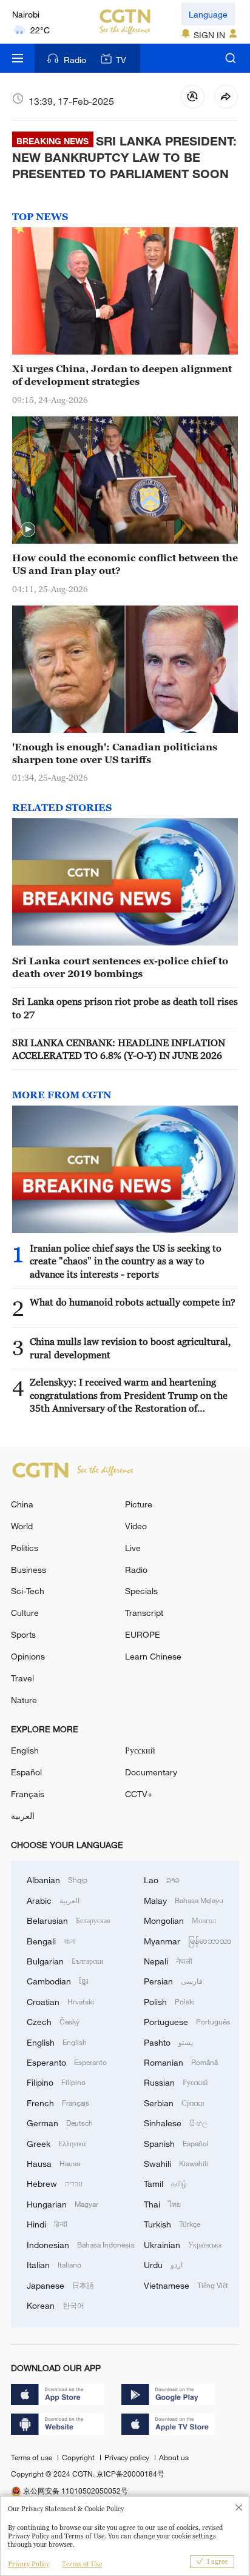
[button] (28, 530)
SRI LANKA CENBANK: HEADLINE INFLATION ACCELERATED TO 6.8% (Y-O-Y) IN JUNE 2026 (119, 1049)
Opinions (28, 1656)
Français (28, 1794)
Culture (25, 1613)
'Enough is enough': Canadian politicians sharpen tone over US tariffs (115, 753)
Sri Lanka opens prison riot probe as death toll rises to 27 (125, 1008)
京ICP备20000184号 (130, 2474)
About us (174, 2457)
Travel (22, 1678)
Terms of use (32, 2457)
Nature (24, 1700)
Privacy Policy (29, 2564)
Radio (75, 60)
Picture (139, 1504)
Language (208, 14)
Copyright (79, 2457)
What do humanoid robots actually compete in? (133, 1302)
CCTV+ (139, 1794)
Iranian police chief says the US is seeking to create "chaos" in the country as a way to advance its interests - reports (126, 1261)
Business (29, 1570)
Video (136, 1526)
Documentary (151, 1772)
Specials (141, 1591)
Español (26, 1772)
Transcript (144, 1613)
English (25, 1750)
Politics (25, 1548)
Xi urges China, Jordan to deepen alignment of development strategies (122, 375)
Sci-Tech (28, 1591)
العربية (23, 1816)
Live (133, 1548)
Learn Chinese (153, 1656)
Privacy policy (128, 2457)
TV (121, 60)
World (22, 1526)
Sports (23, 1634)
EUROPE (143, 1634)
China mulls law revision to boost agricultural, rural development (130, 1348)
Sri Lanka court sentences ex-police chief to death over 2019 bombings (120, 967)
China (22, 1504)
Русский (140, 1750)
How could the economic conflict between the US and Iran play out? (125, 564)
